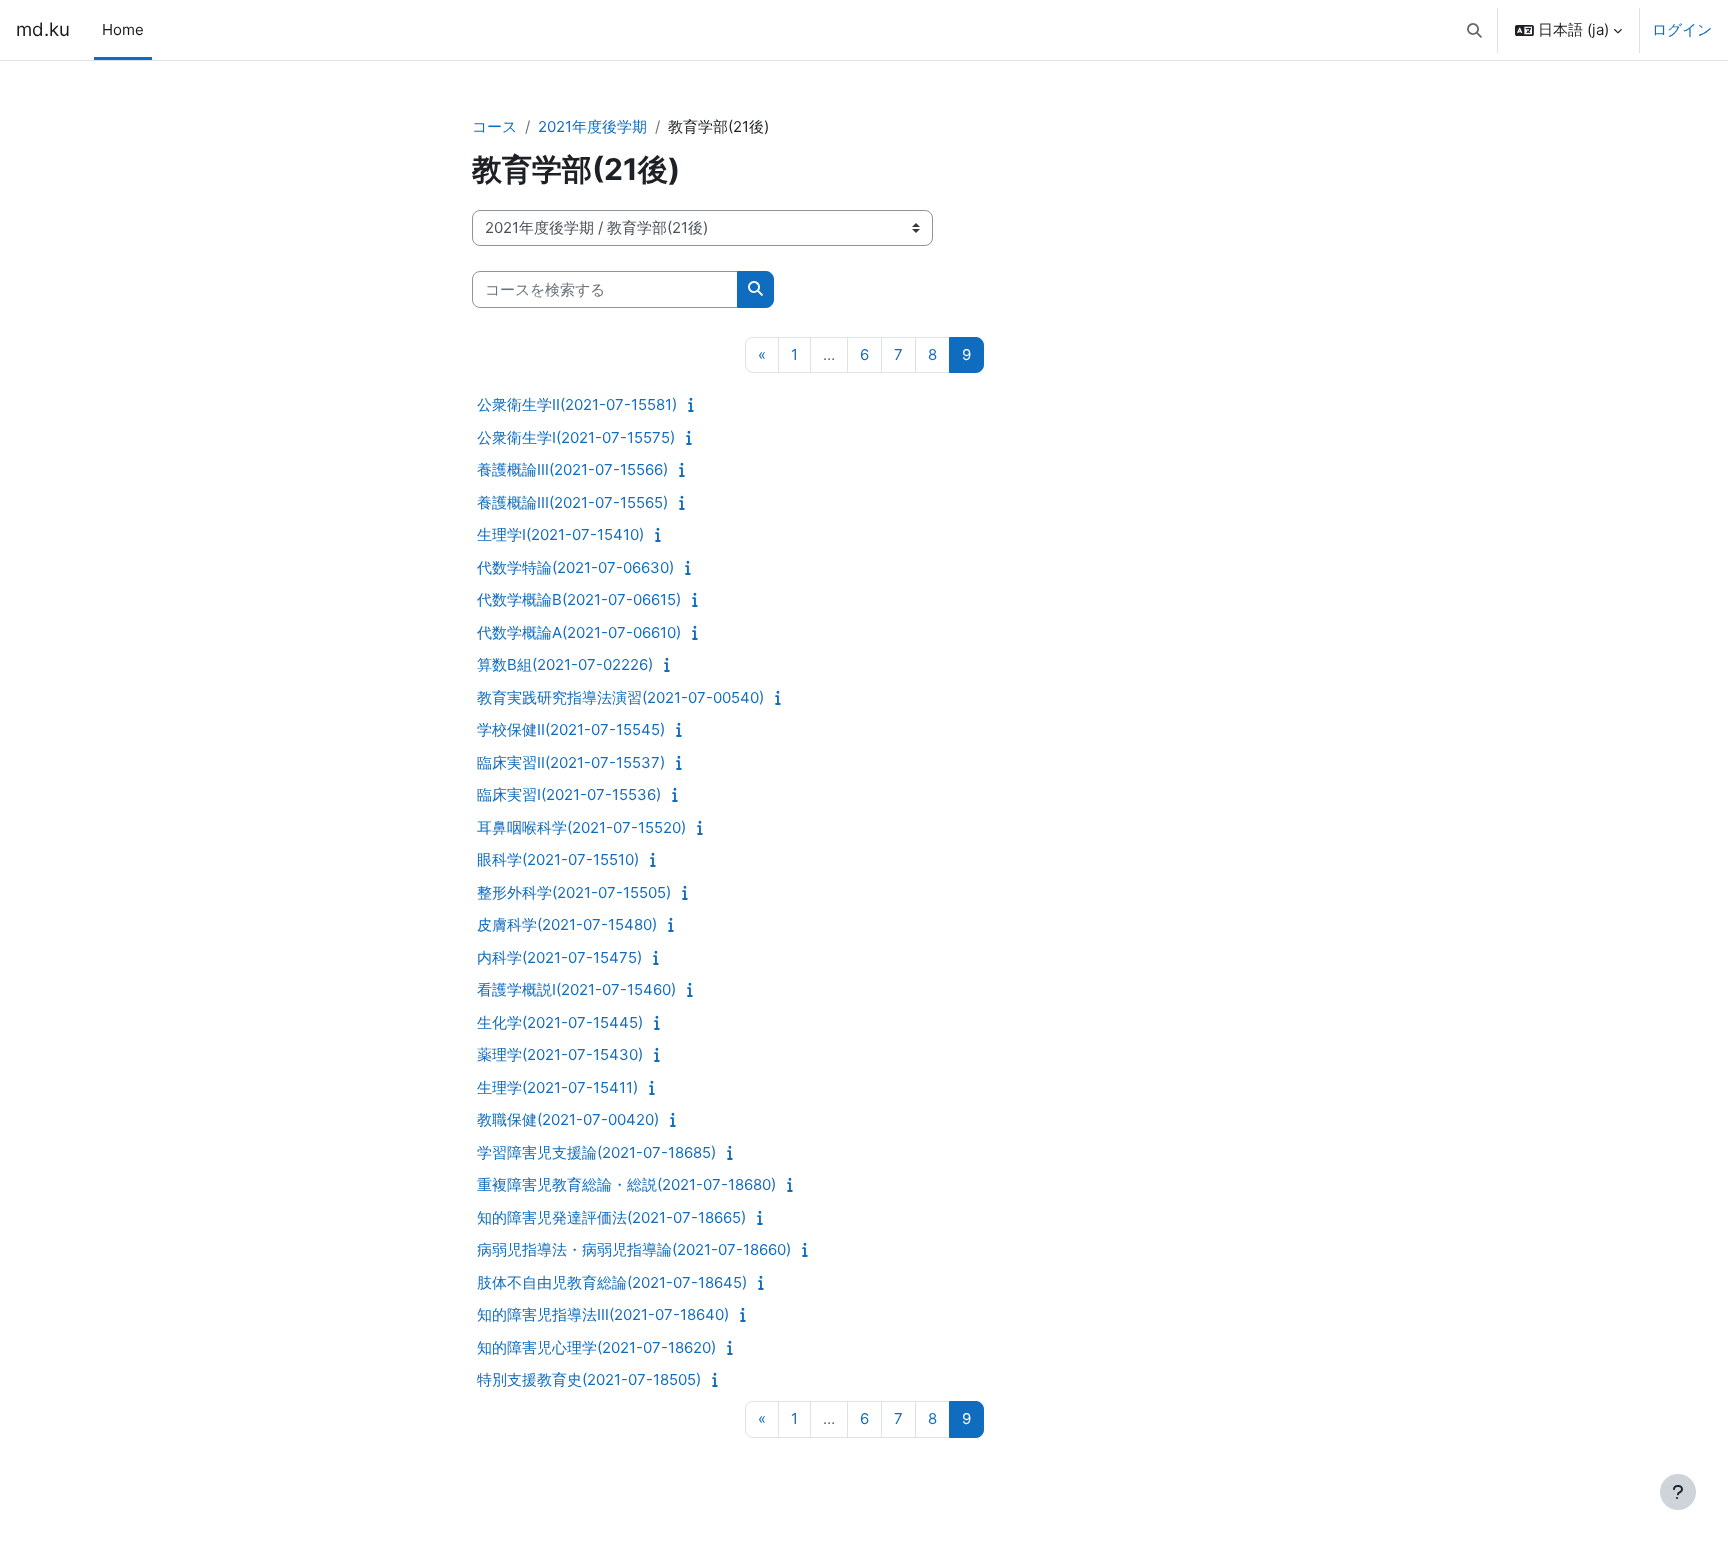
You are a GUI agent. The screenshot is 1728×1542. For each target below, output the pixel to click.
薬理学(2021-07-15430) (560, 1054)
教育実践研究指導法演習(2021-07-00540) (620, 697)
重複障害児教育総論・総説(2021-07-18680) (626, 1184)
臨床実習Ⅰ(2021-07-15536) (569, 794)
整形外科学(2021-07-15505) (574, 892)
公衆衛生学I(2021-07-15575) (576, 437)
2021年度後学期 (592, 126)
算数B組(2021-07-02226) (565, 664)
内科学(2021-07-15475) (559, 957)
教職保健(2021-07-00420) (568, 1119)
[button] (1475, 30)
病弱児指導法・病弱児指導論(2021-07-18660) (634, 1249)
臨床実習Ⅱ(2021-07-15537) (571, 762)
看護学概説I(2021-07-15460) (576, 989)
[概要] (695, 404)
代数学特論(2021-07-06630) (575, 567)
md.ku (43, 29)
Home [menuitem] (123, 29)
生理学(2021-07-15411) (557, 1087)
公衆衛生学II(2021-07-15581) (577, 404)
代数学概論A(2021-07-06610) (579, 632)
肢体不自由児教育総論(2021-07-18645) (612, 1282)
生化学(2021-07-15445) (560, 1022)
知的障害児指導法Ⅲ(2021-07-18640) (603, 1314)
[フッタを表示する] (1678, 1492)
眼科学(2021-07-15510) (558, 859)
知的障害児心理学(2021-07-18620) (596, 1347)
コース (494, 126)
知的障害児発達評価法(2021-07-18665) (611, 1217)
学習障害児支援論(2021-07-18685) (596, 1152)
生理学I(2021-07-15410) (560, 534)
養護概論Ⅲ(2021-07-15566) (572, 469)
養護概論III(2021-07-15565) (572, 502)
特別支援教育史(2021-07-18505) (589, 1379)
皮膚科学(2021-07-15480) (567, 924)
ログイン (1682, 29)
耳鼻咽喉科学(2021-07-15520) (581, 827)
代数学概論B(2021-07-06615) (579, 599)
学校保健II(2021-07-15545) (571, 729)
